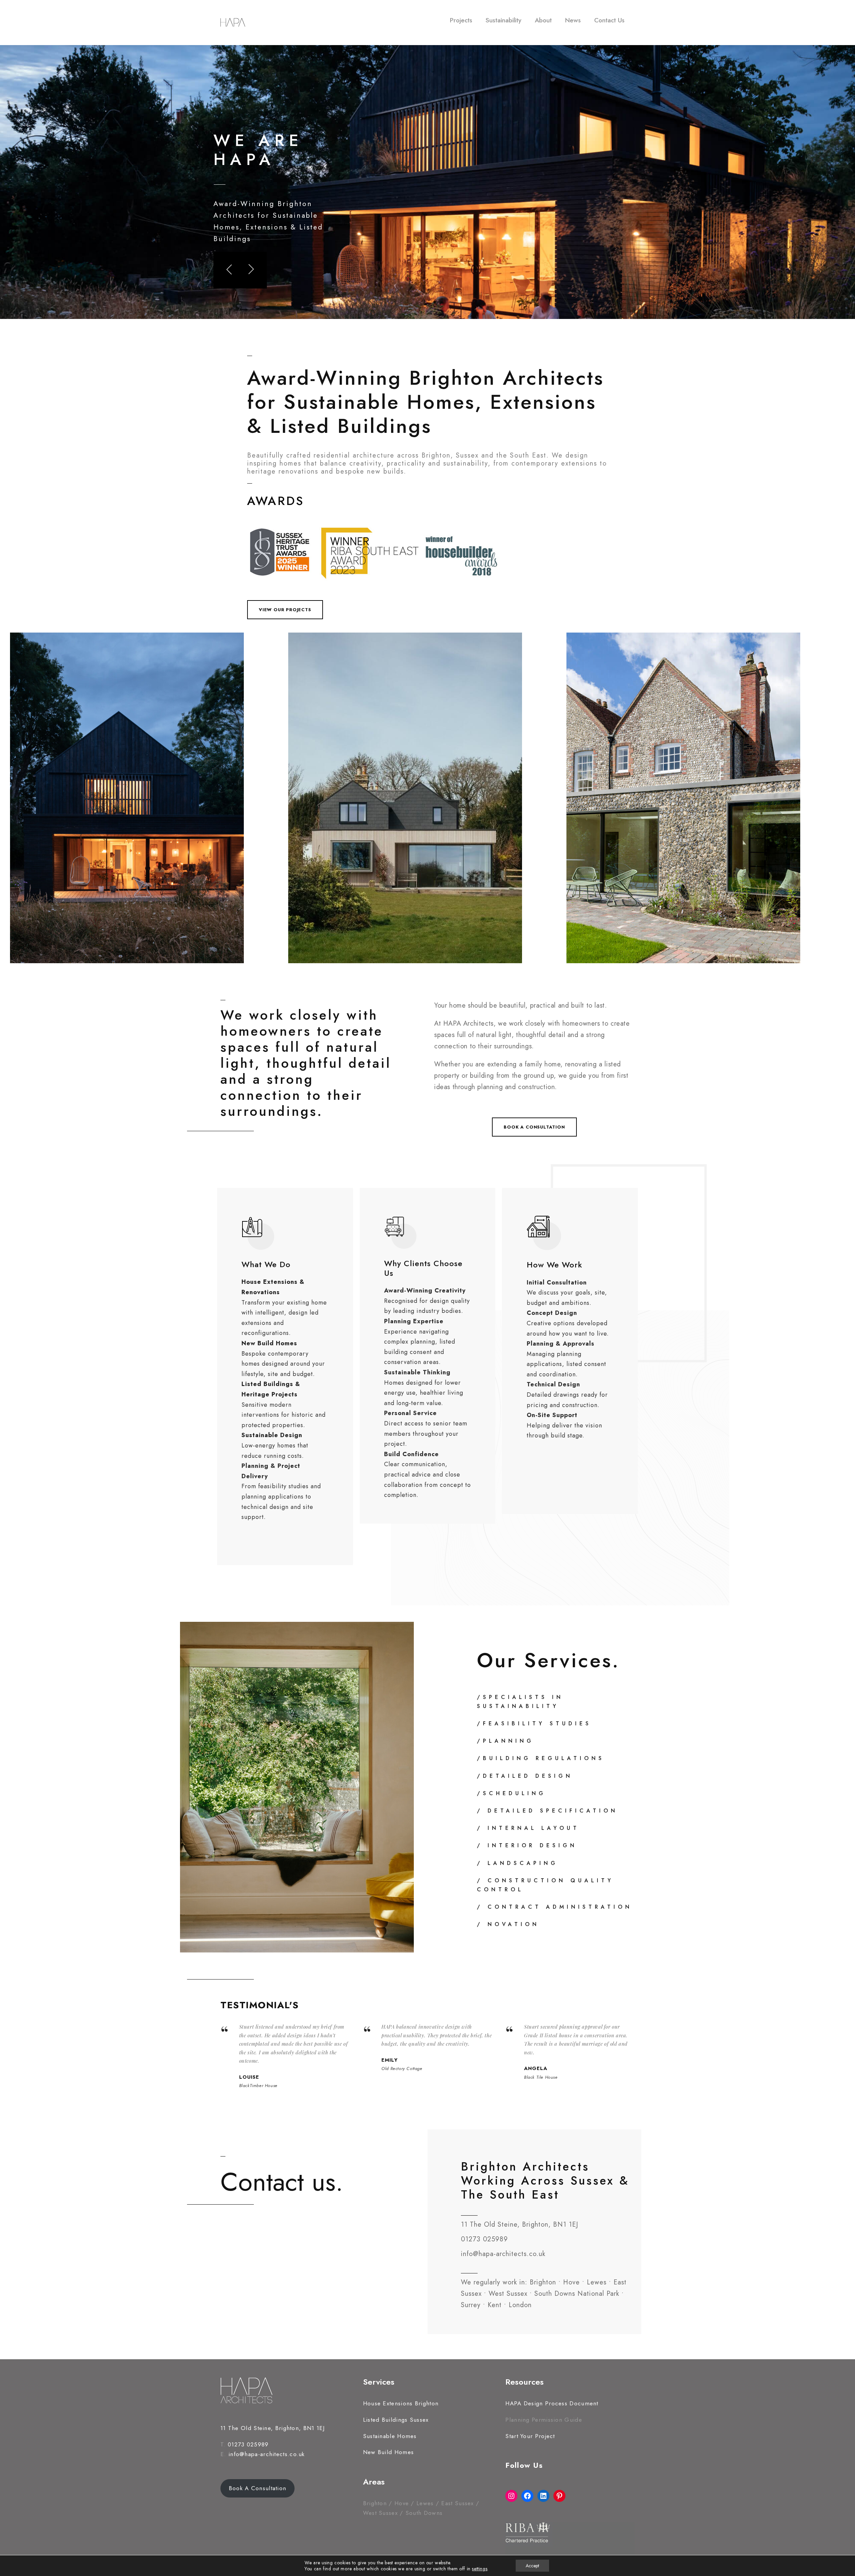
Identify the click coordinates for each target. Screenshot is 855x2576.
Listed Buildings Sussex (396, 2420)
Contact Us (609, 20)
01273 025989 (248, 2444)
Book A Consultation (258, 2488)
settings (480, 2569)
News (573, 20)
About (543, 20)
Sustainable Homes (390, 2436)
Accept (532, 2566)
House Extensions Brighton (401, 2403)
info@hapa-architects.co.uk (267, 2454)
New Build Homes (389, 2452)
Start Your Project (530, 2436)
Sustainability (503, 20)
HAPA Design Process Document (552, 2403)
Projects (461, 20)
